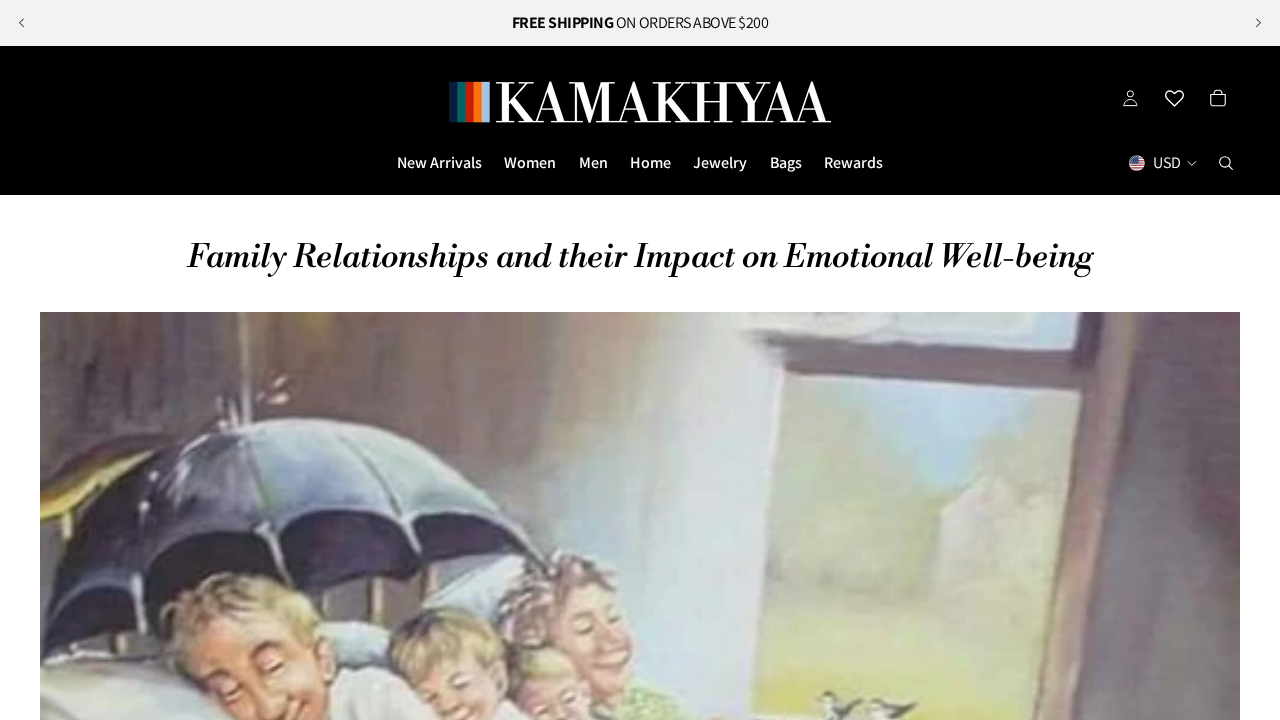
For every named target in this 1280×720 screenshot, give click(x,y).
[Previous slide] (22, 23)
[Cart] (1218, 98)
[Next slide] (1258, 23)
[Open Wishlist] (1174, 98)
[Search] (1226, 163)
